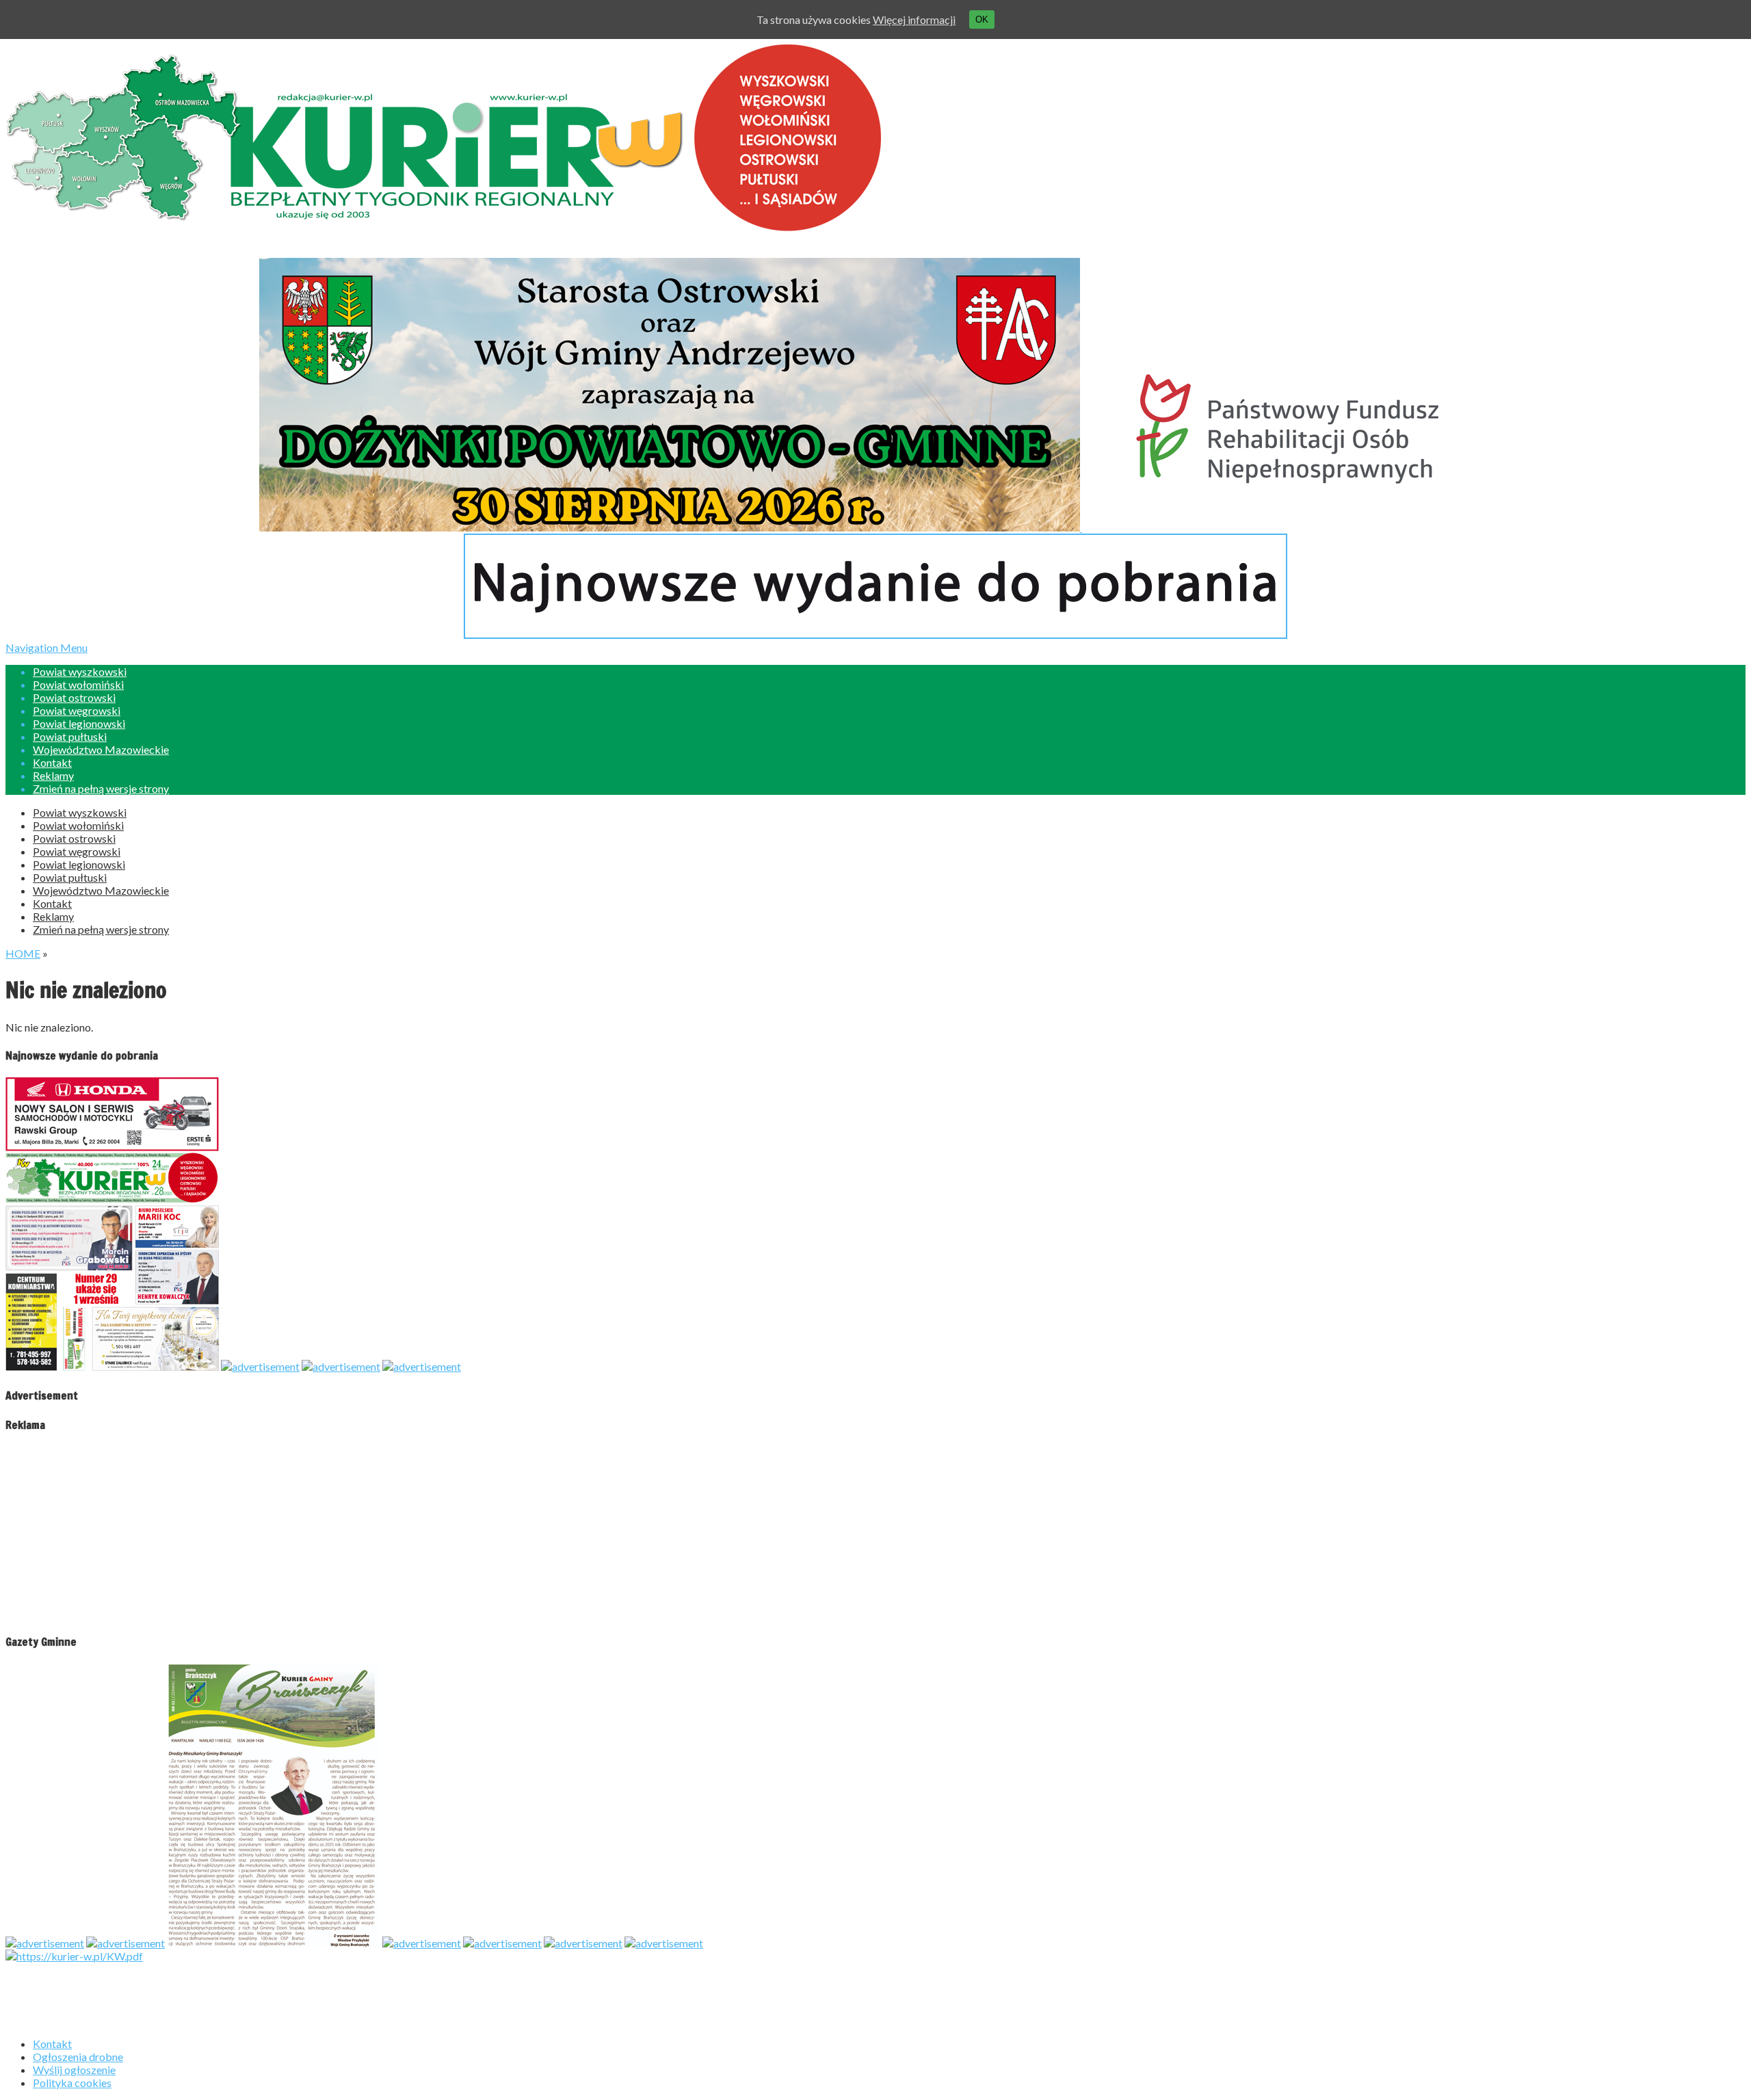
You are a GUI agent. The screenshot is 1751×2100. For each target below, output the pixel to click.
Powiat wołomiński (78, 684)
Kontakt (52, 762)
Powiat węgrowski (77, 710)
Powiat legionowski (79, 723)
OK (982, 19)
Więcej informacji (914, 19)
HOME (23, 953)
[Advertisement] (91, 1532)
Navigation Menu (87, 718)
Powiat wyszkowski (80, 671)
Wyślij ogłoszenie (74, 2070)
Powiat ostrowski (74, 697)
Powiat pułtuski (70, 736)
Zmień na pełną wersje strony (101, 788)
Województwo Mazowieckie (101, 749)
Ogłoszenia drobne (78, 2057)
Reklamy (53, 775)
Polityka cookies (72, 2083)
